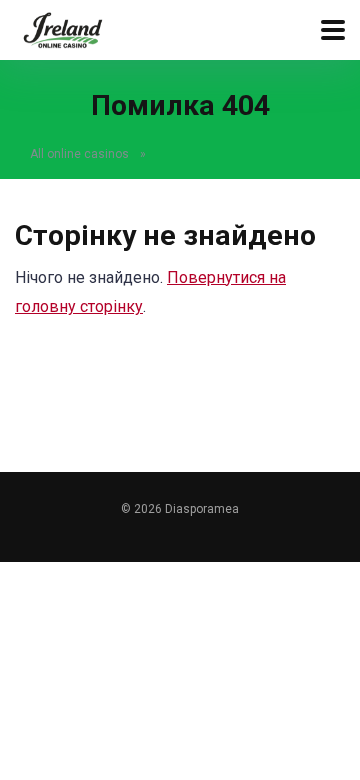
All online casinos (79, 154)
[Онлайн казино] (62, 27)
